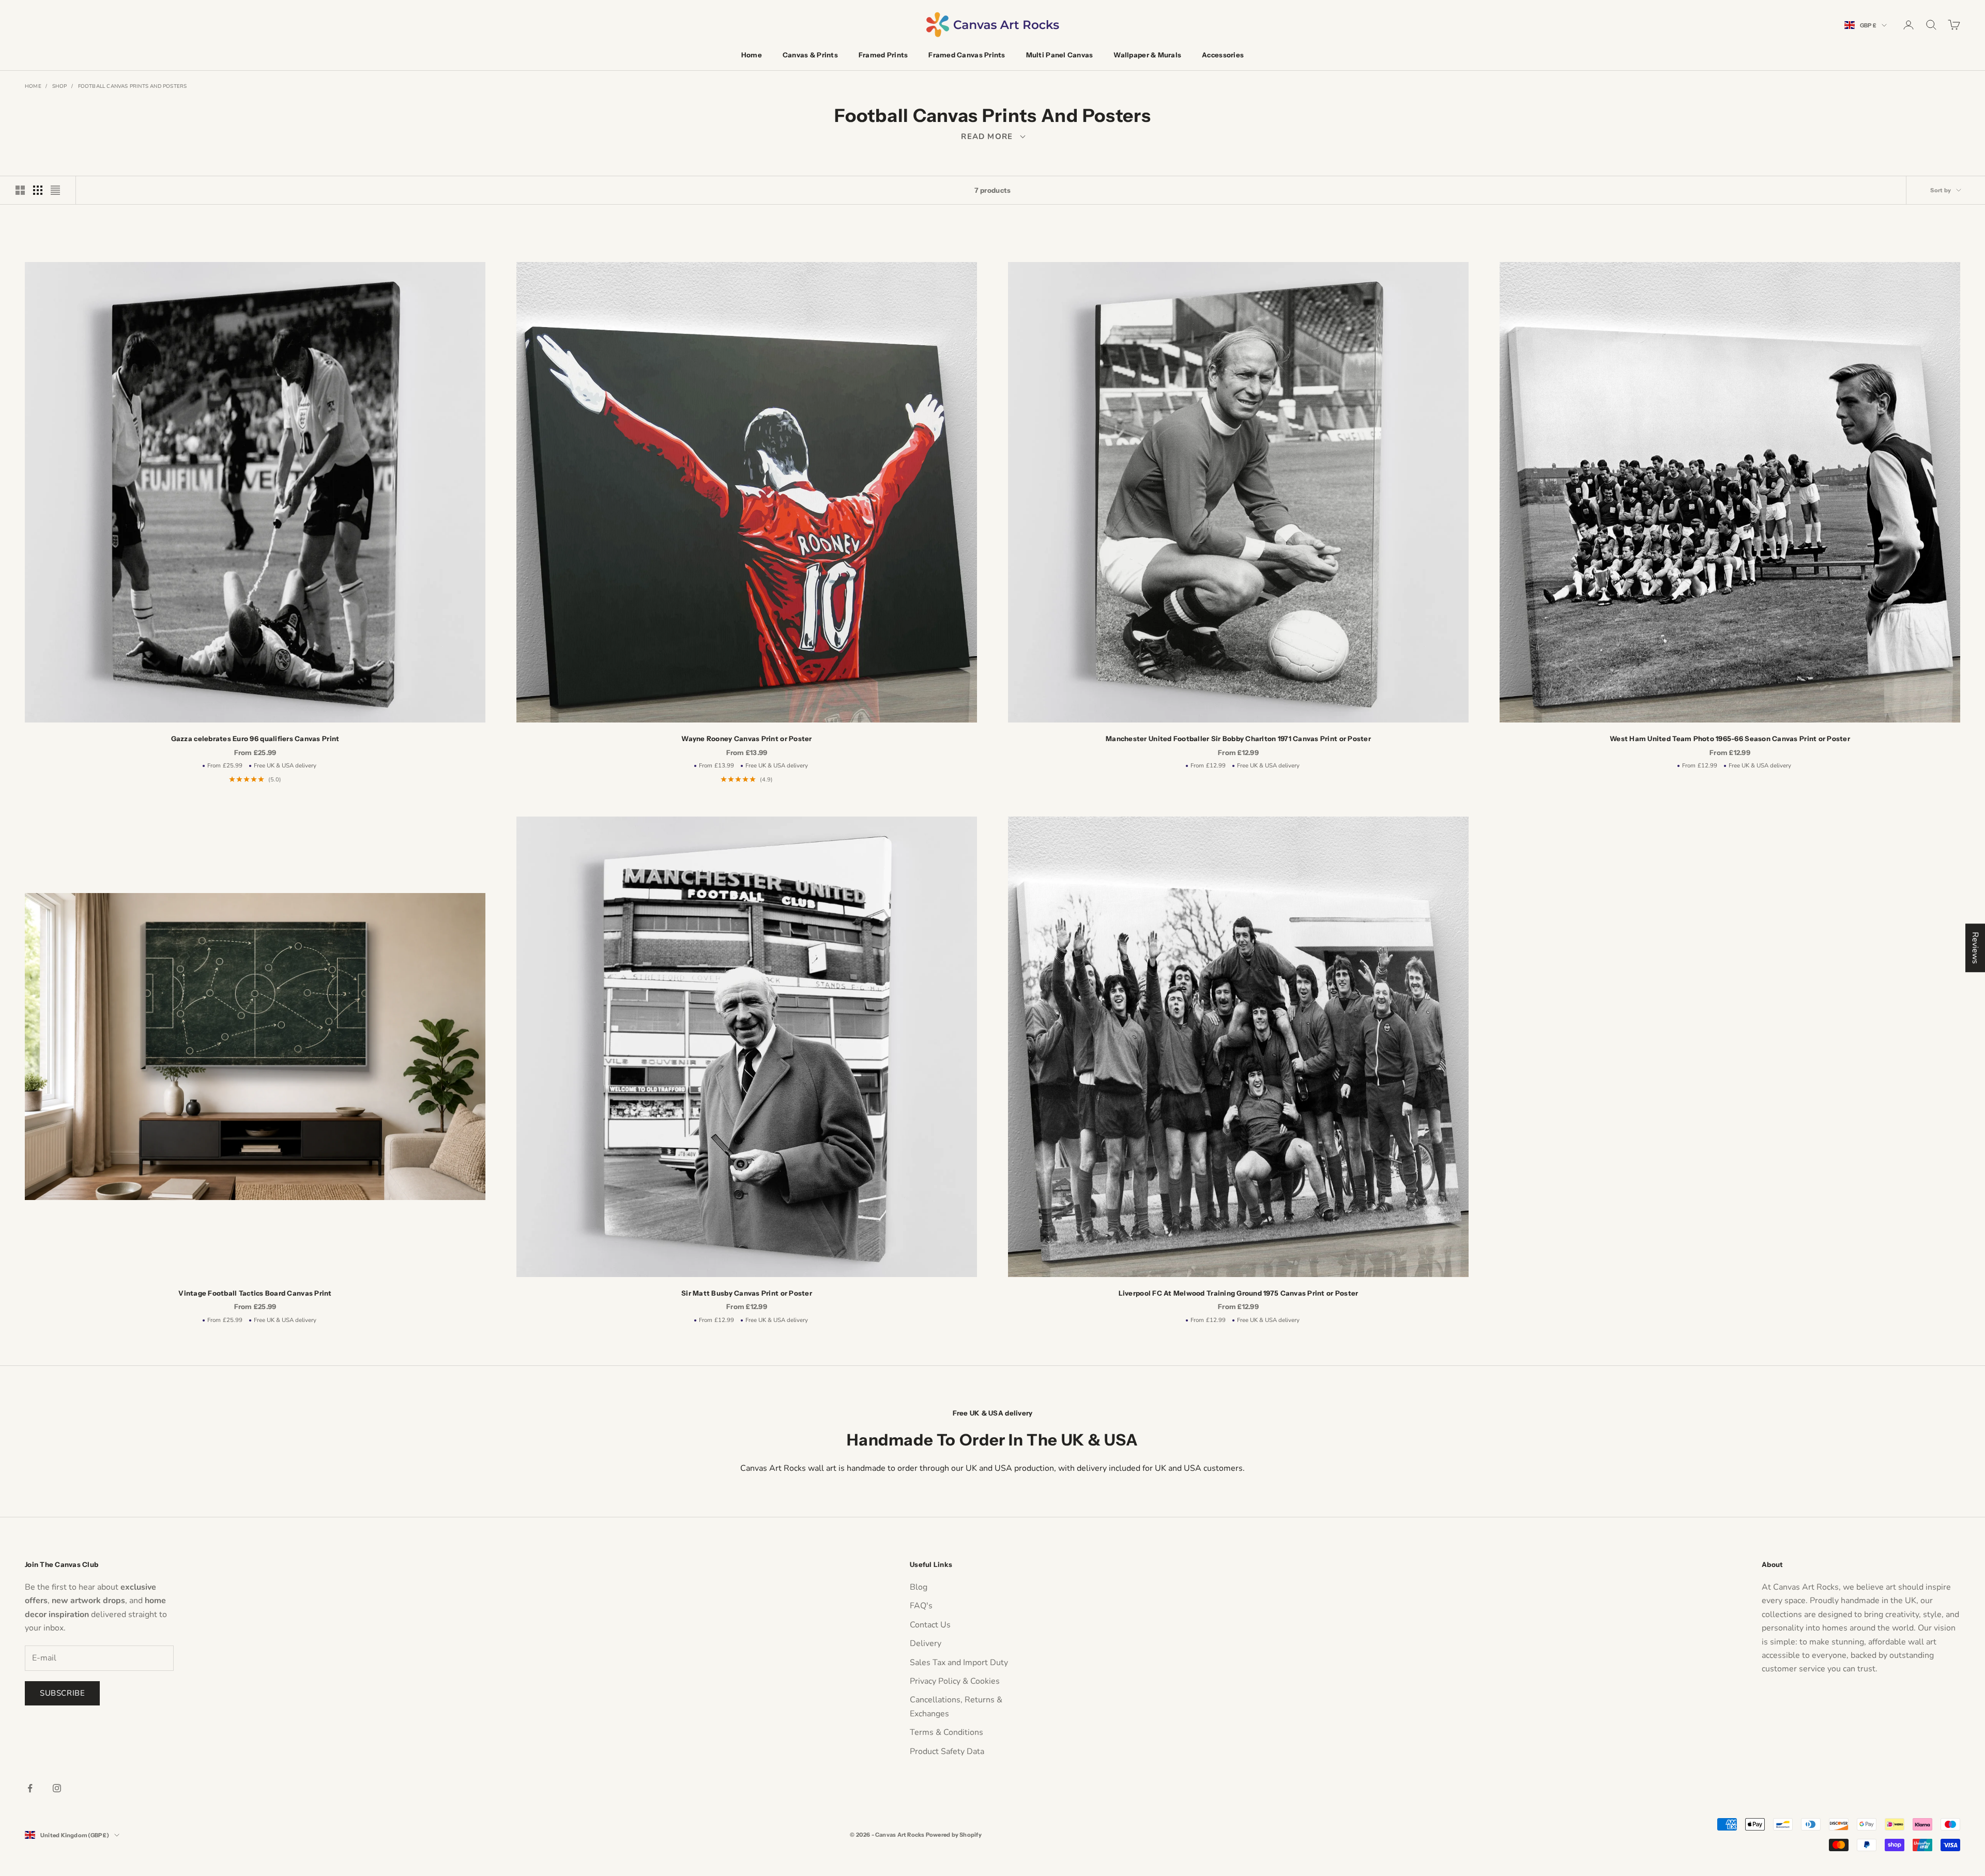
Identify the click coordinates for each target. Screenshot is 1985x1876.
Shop (60, 86)
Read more (992, 136)
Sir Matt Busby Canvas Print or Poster (747, 1293)
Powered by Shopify (954, 1835)
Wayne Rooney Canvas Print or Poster (746, 739)
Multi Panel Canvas (1060, 55)
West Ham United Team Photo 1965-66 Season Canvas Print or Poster (1730, 739)
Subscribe (62, 1693)
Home (752, 55)
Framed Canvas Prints (967, 55)
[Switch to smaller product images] (38, 190)
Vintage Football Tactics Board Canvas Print (255, 1293)
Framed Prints (883, 55)
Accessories (1223, 55)
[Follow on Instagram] (57, 1788)
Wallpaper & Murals (1147, 55)
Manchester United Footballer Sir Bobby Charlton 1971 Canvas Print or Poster (1238, 739)
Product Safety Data (947, 1751)
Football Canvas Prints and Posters (133, 86)
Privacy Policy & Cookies (955, 1681)
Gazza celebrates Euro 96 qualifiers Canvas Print (255, 739)
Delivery (926, 1643)
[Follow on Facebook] (30, 1788)
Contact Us (930, 1625)
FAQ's (921, 1606)
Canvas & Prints (810, 55)
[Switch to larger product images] (20, 190)
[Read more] (993, 136)
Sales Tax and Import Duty (959, 1663)
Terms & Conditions (946, 1732)
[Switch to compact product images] (55, 190)
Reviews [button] (1975, 948)
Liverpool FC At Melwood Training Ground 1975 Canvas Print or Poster (1239, 1293)
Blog (919, 1587)
